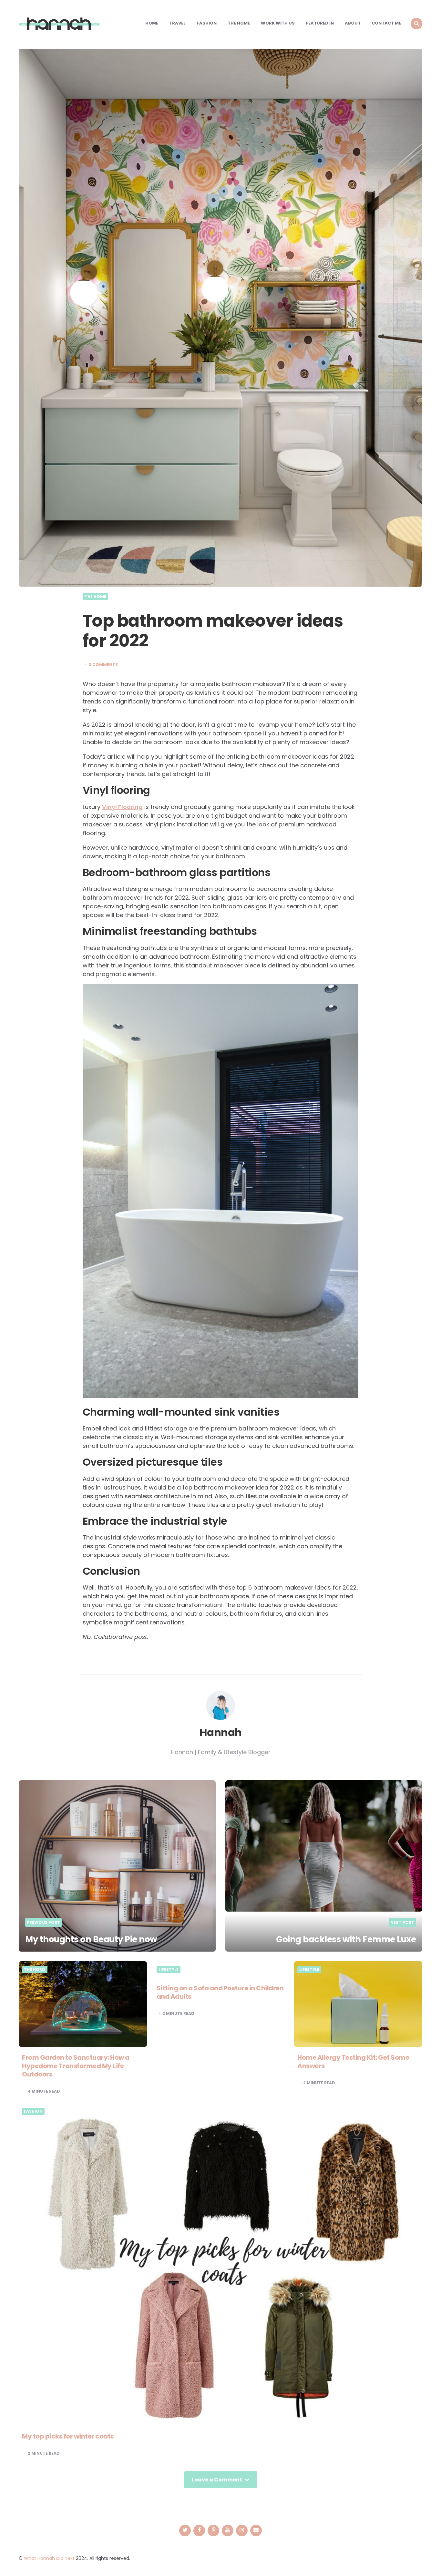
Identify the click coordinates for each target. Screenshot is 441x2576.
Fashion (207, 23)
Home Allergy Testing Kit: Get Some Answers (353, 2062)
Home (152, 23)
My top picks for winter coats (68, 2436)
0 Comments (103, 665)
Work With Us (278, 23)
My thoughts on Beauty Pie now (91, 1939)
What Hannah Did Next (49, 2558)
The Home (239, 23)
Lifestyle (169, 1970)
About (353, 23)
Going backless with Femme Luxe (346, 1939)
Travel (177, 23)
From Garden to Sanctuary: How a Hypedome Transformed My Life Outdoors (76, 2066)
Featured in (320, 23)
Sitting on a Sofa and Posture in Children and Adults (220, 1992)
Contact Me (386, 23)
